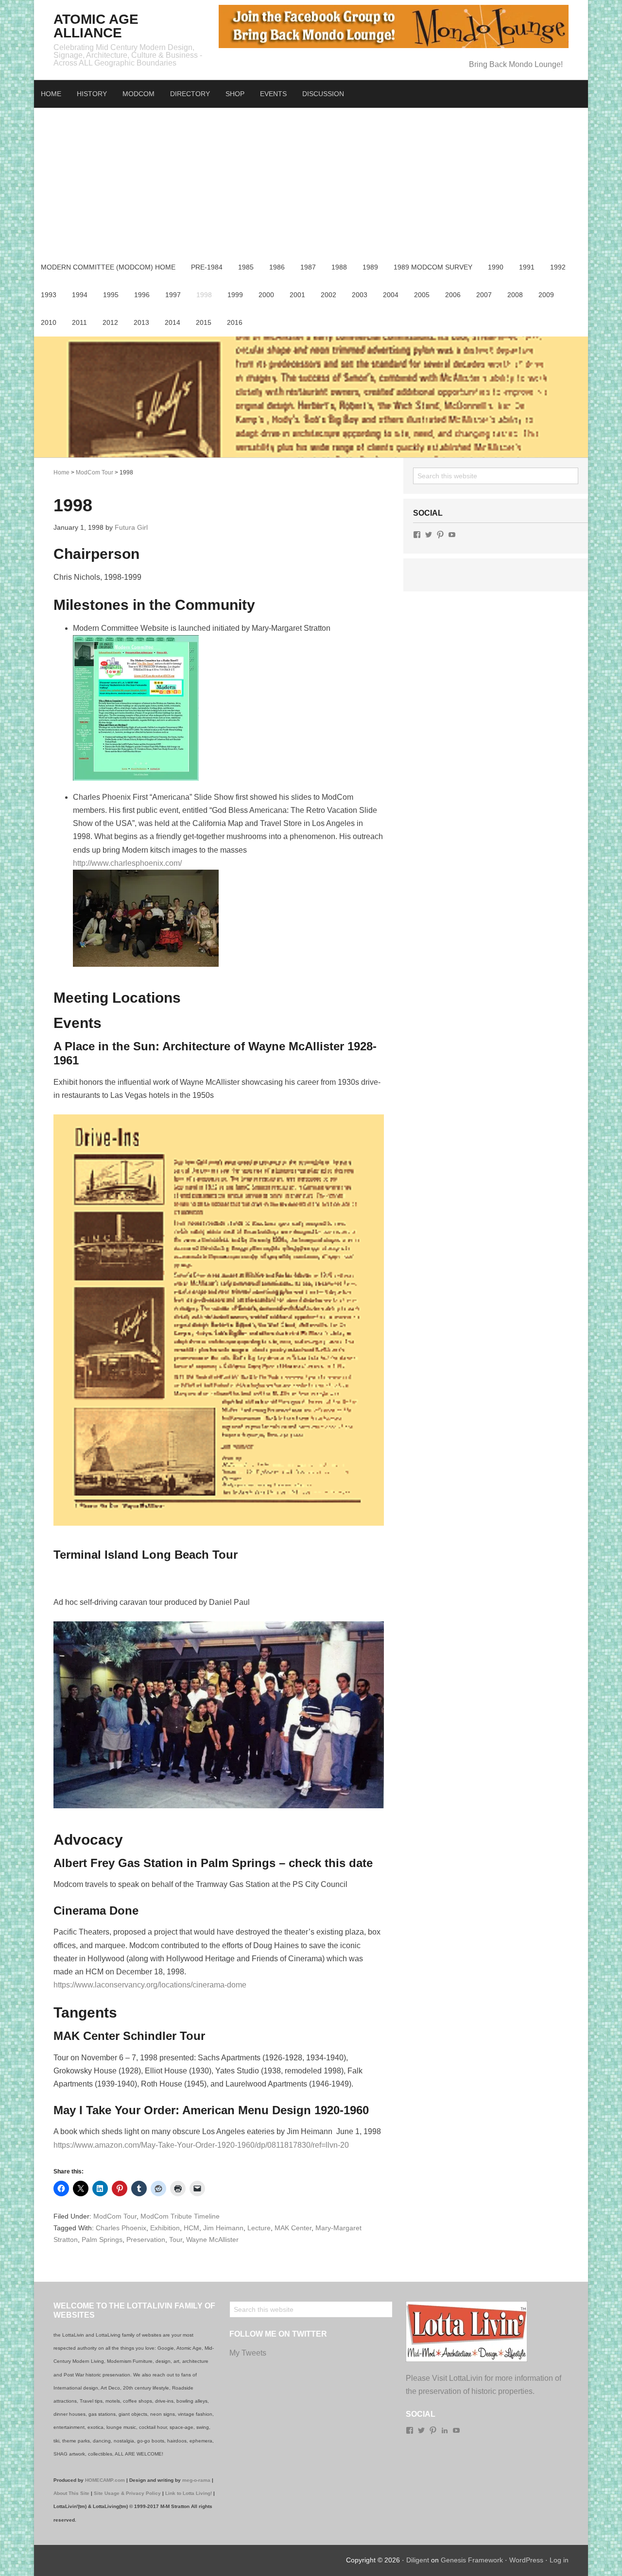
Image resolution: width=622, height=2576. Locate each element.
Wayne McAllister (212, 2239)
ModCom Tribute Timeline (180, 2216)
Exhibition (165, 2228)
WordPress (526, 2560)
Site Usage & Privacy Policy (127, 2493)
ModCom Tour (115, 2216)
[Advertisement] (311, 181)
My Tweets (248, 2353)
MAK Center (293, 2228)
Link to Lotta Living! (189, 2493)
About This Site (71, 2493)
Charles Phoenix (121, 2228)
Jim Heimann (223, 2228)
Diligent (418, 2560)
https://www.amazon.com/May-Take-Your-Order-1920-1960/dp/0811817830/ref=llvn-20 (201, 2145)
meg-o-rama (196, 2480)
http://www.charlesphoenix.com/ (127, 863)
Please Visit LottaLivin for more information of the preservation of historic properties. (484, 2385)
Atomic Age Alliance (96, 26)
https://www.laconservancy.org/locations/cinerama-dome (150, 1985)
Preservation (146, 2239)
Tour (176, 2239)
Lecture (259, 2228)
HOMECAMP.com (105, 2480)
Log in (559, 2560)
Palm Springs (102, 2239)
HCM (191, 2228)
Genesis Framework (472, 2560)
